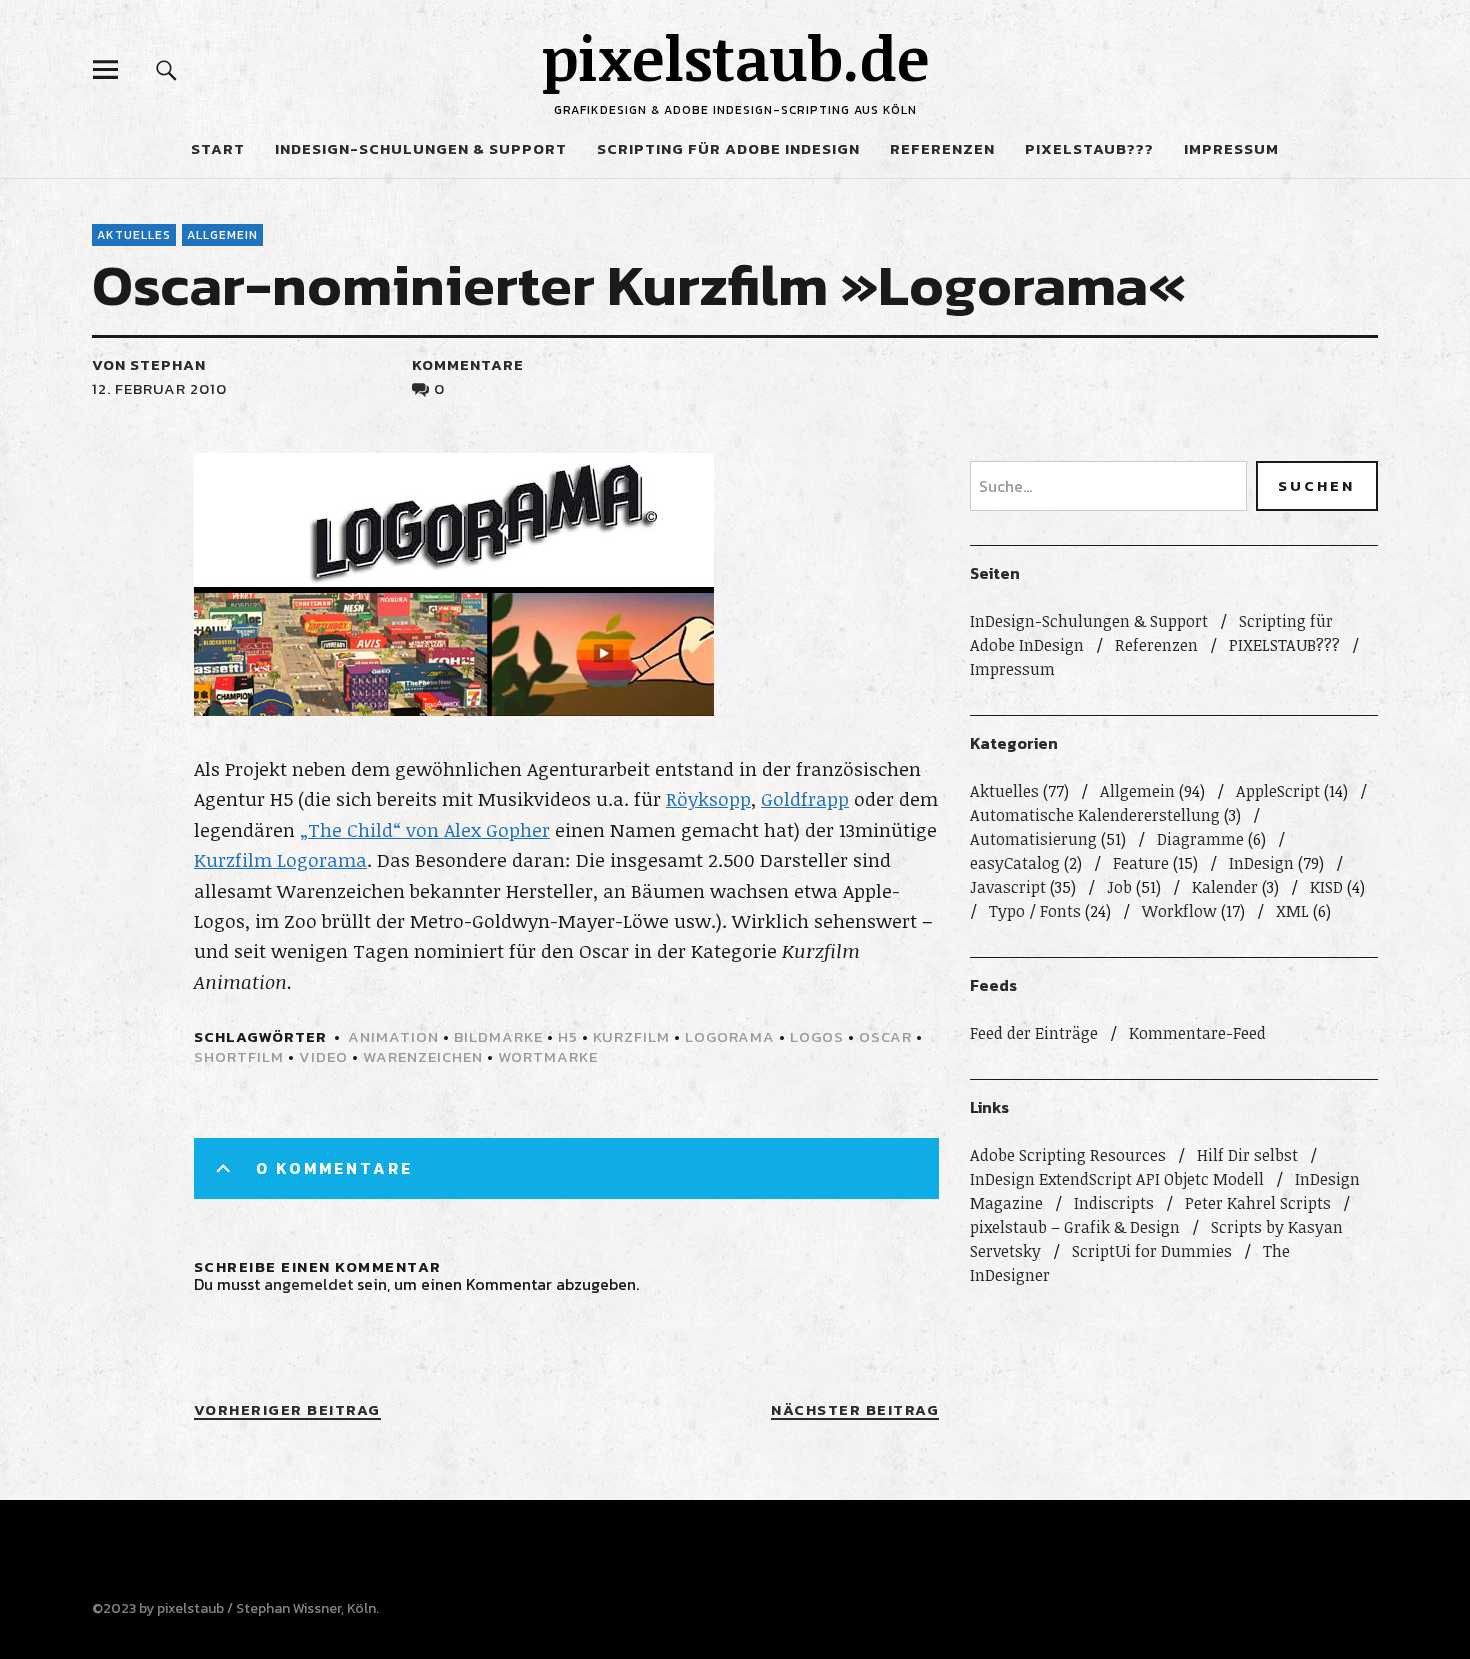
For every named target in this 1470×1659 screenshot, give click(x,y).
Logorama (730, 1036)
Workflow (1179, 911)
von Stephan (149, 364)
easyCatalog (1015, 863)
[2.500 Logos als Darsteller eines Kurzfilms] (454, 709)
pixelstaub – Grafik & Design (1075, 1227)
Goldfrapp (805, 799)
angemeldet (308, 1284)
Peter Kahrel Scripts (1258, 1203)
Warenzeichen (423, 1056)
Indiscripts (1114, 1203)
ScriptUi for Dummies (1152, 1251)
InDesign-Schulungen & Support (421, 148)
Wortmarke (548, 1056)
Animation (393, 1036)
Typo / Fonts (1035, 911)
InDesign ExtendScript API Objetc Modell (1117, 1179)
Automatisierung (1033, 839)
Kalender (1225, 887)
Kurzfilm (631, 1036)
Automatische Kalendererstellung (1095, 815)
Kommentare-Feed (1197, 1033)
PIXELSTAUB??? (1089, 148)
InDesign (1261, 863)
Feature (1141, 863)
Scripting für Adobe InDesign (728, 148)
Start (218, 148)
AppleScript (1278, 791)
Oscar (885, 1036)
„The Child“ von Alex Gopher (425, 830)
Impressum (1231, 148)
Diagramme (1200, 839)
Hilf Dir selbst (1247, 1155)
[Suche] (166, 69)
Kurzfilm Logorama (280, 860)
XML (1292, 911)
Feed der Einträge (1034, 1033)
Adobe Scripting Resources (1068, 1155)
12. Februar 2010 (159, 388)
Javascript (1008, 887)
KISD (1326, 887)
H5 (568, 1036)
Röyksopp (708, 799)
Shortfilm (239, 1056)
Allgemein (222, 235)
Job (1119, 887)
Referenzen (942, 148)
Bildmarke (498, 1036)
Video (323, 1056)
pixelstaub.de (735, 57)
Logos (817, 1036)
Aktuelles (134, 235)
